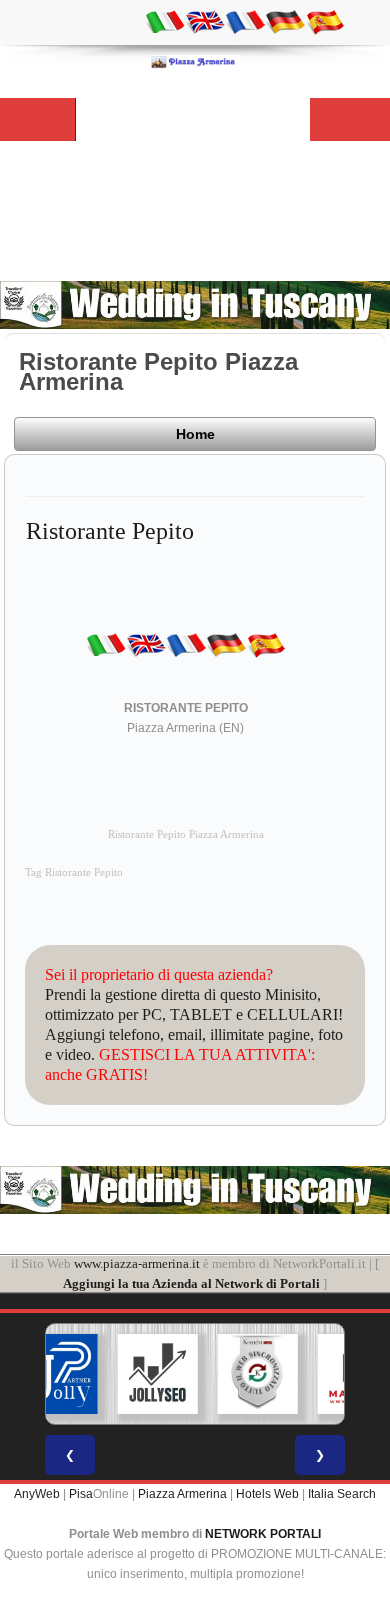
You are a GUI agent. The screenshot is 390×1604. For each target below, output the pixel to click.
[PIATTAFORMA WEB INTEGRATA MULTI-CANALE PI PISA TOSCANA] (258, 1374)
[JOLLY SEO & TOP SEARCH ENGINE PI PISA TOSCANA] (158, 1374)
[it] (165, 21)
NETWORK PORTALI (263, 1534)
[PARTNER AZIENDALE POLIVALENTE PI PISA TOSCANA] (58, 1374)
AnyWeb (37, 1494)
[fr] (245, 21)
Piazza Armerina (182, 1494)
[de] (285, 21)
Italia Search (342, 1494)
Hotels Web (267, 1494)
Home (195, 434)
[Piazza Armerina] (195, 61)
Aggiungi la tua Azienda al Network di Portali (191, 1283)
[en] (205, 21)
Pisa (81, 1494)
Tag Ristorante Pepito (74, 872)
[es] (325, 21)
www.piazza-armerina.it (137, 1263)
